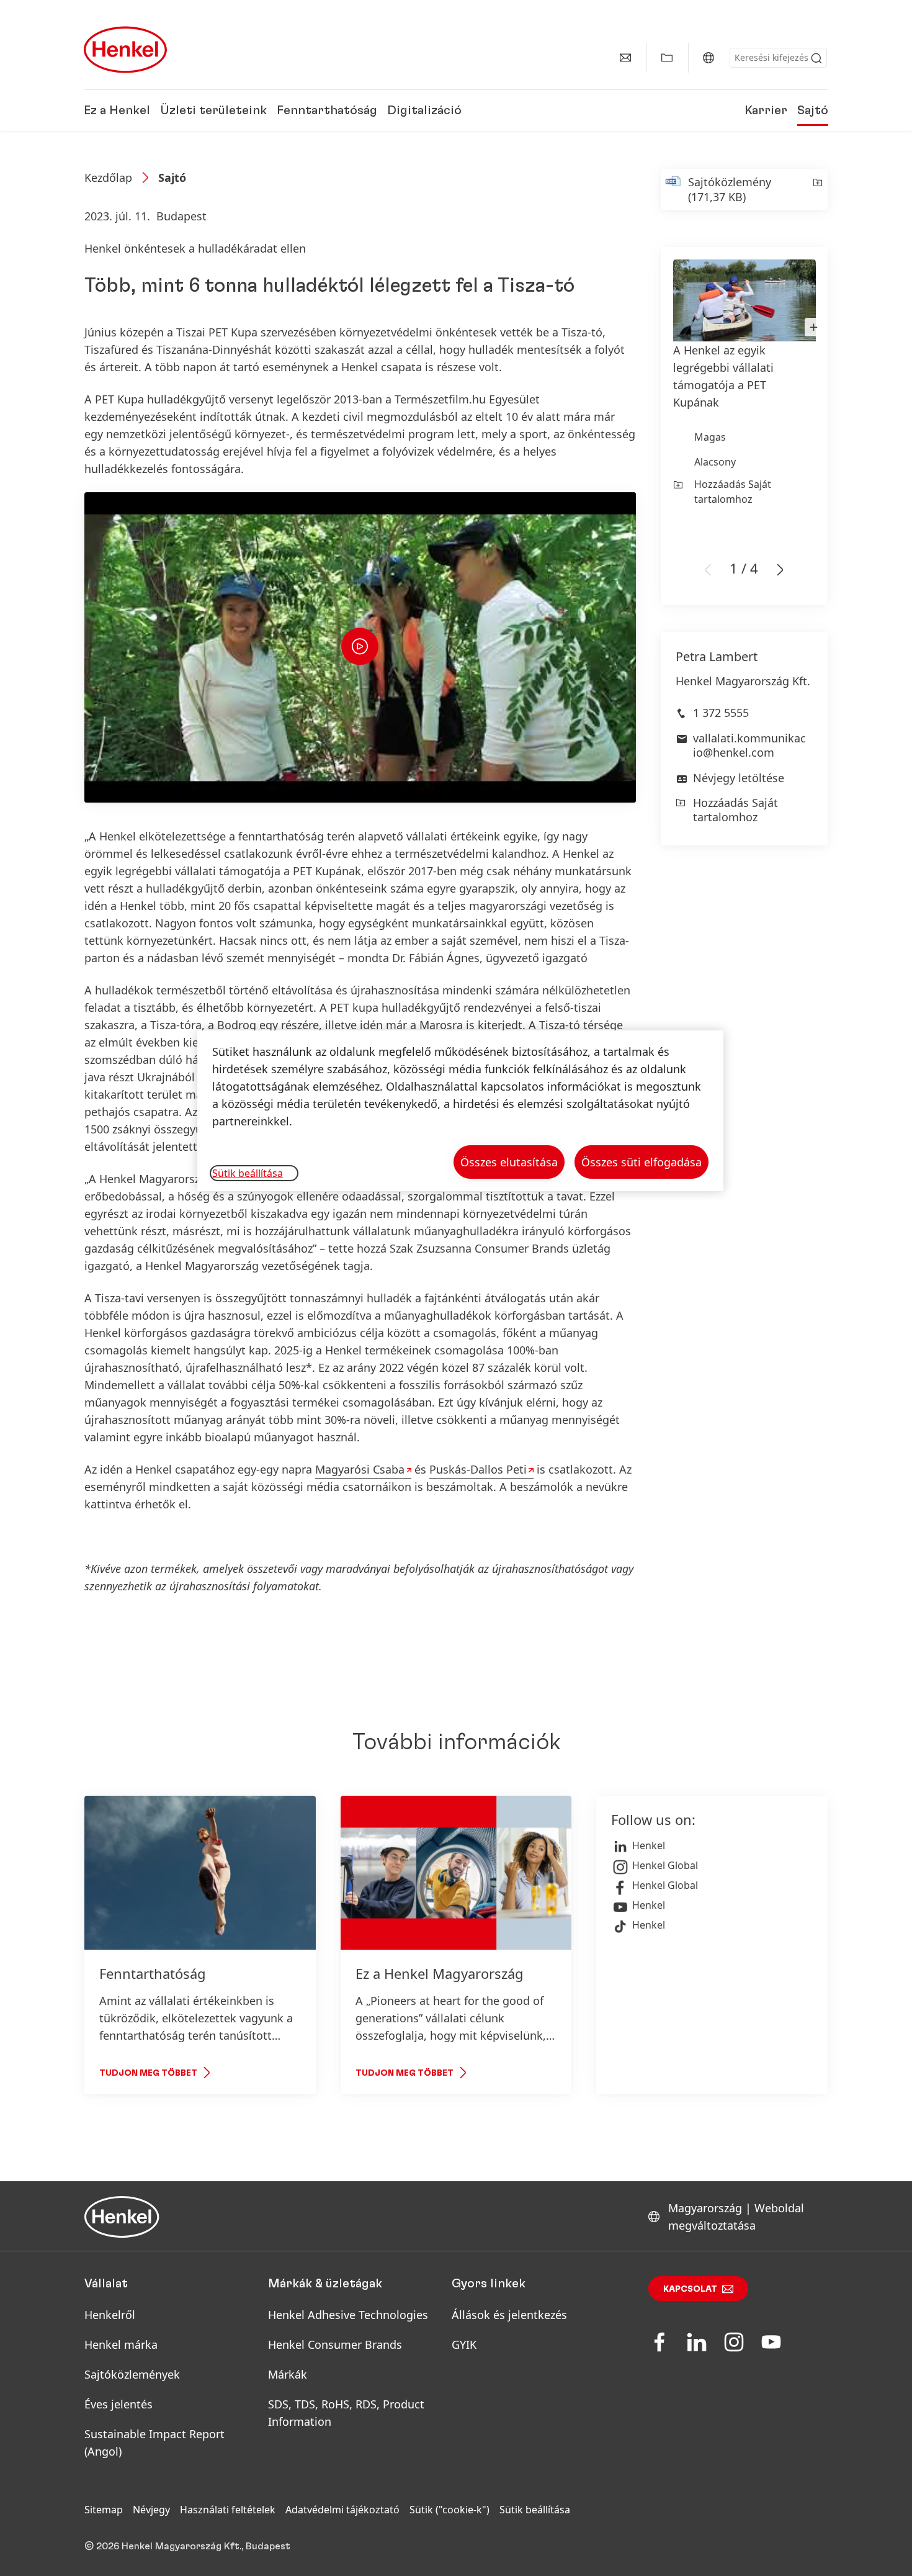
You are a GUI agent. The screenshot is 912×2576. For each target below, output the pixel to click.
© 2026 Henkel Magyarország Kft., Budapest (187, 2546)
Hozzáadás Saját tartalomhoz (733, 492)
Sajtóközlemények (132, 2374)
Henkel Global (665, 1865)
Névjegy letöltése (739, 778)
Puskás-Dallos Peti (478, 1469)
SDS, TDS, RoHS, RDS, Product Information (346, 2413)
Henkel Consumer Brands (335, 2344)
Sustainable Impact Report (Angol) (154, 2443)
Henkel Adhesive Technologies (348, 2315)
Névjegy (151, 2510)
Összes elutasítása (509, 1162)
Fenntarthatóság (327, 110)
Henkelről (110, 2315)
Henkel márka (121, 2344)
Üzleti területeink (213, 110)
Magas (710, 437)
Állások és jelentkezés (509, 2315)
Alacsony (715, 462)
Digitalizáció (424, 110)
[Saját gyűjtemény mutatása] (667, 58)
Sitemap (104, 2510)
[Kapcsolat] (625, 58)
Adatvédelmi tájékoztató (342, 2510)
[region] (460, 1111)
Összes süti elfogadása (642, 1162)
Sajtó (813, 110)
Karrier (766, 110)
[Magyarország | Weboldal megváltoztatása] (709, 58)
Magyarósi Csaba (360, 1469)
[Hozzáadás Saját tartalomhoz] (817, 189)
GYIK (464, 2344)
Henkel (649, 1845)
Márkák (288, 2374)
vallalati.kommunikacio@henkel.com (749, 745)
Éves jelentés (118, 2404)
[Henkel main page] (125, 50)
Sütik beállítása (535, 2510)
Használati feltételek (228, 2510)
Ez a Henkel (117, 110)
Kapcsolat (690, 2289)
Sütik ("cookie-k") (449, 2510)
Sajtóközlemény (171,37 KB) (730, 189)
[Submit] (816, 58)
